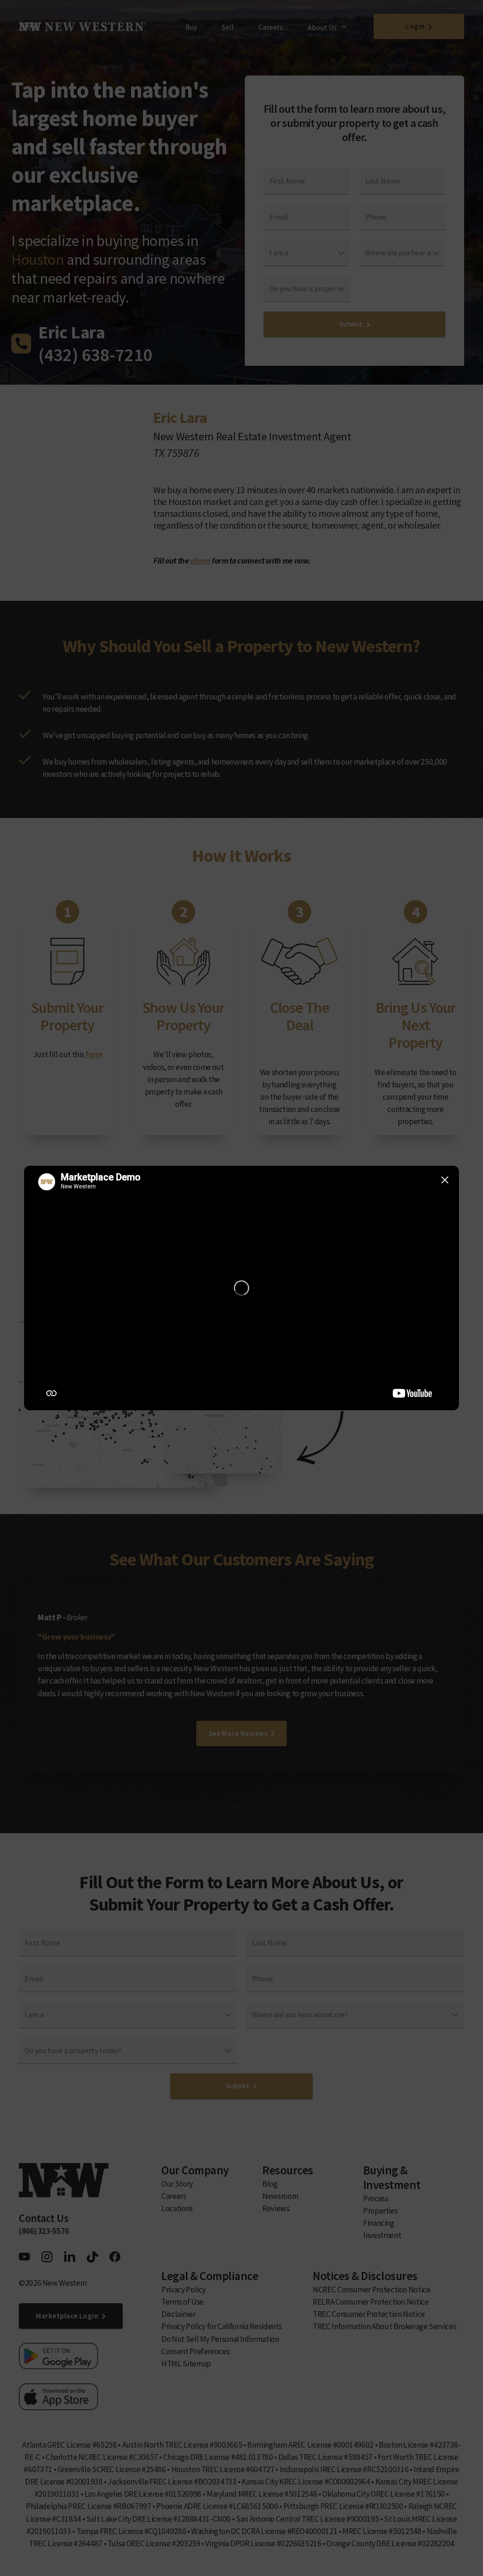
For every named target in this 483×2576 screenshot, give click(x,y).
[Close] (445, 1180)
